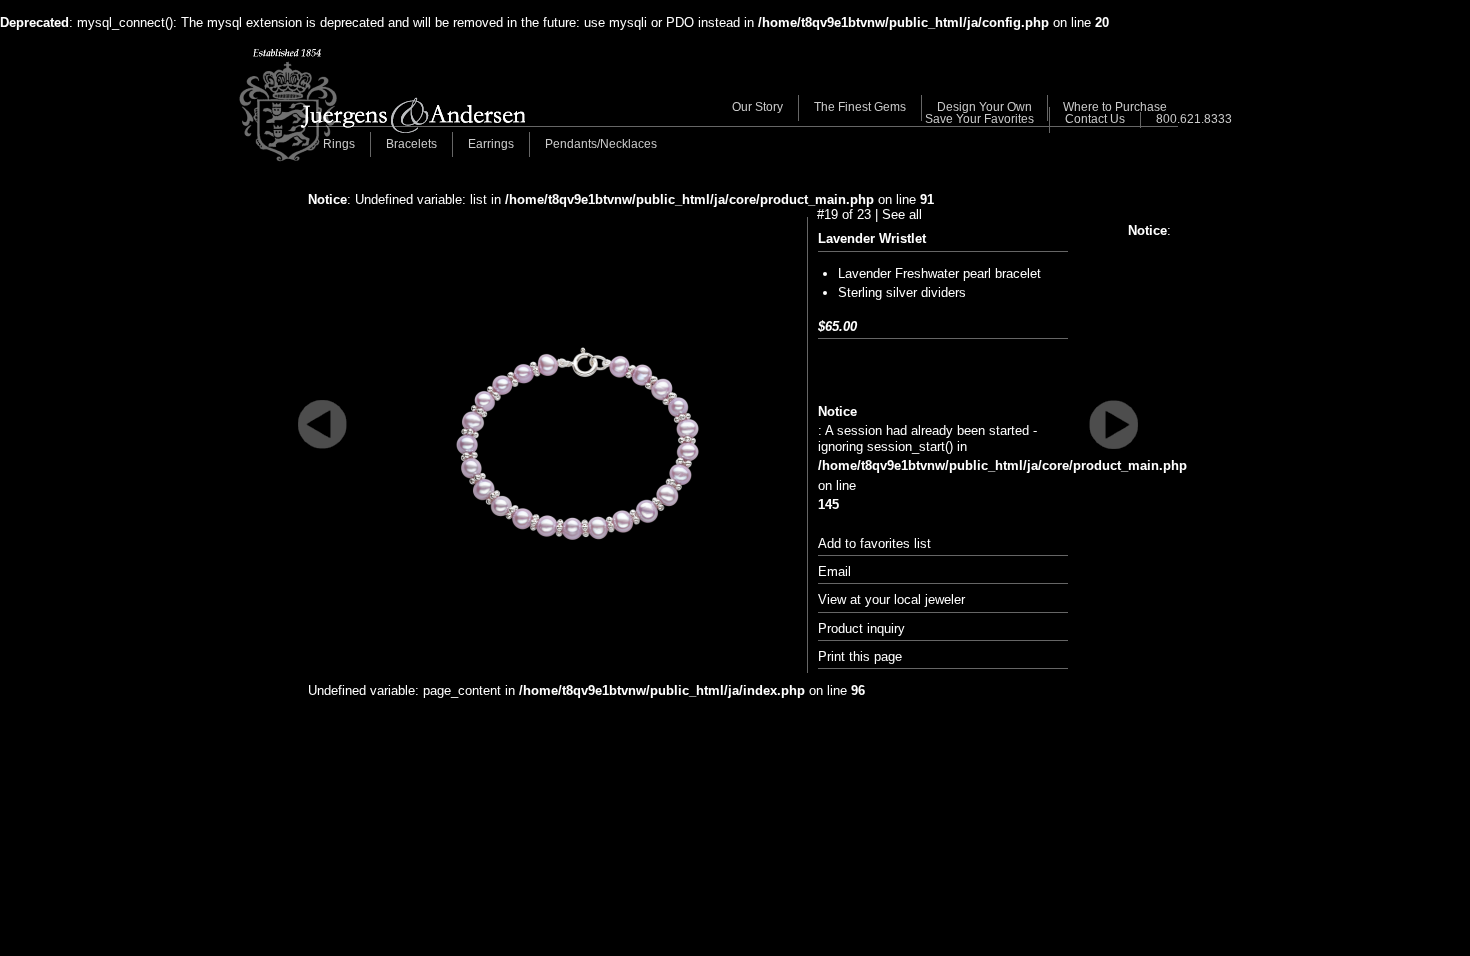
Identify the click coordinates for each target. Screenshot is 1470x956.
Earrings (491, 144)
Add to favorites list (874, 543)
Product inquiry (861, 628)
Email (834, 571)
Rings (339, 144)
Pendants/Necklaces (601, 144)
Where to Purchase (1115, 107)
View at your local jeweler (891, 599)
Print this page (860, 656)
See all (902, 214)
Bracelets (411, 144)
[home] (383, 105)
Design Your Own (984, 107)
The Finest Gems (860, 107)
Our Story (757, 107)
